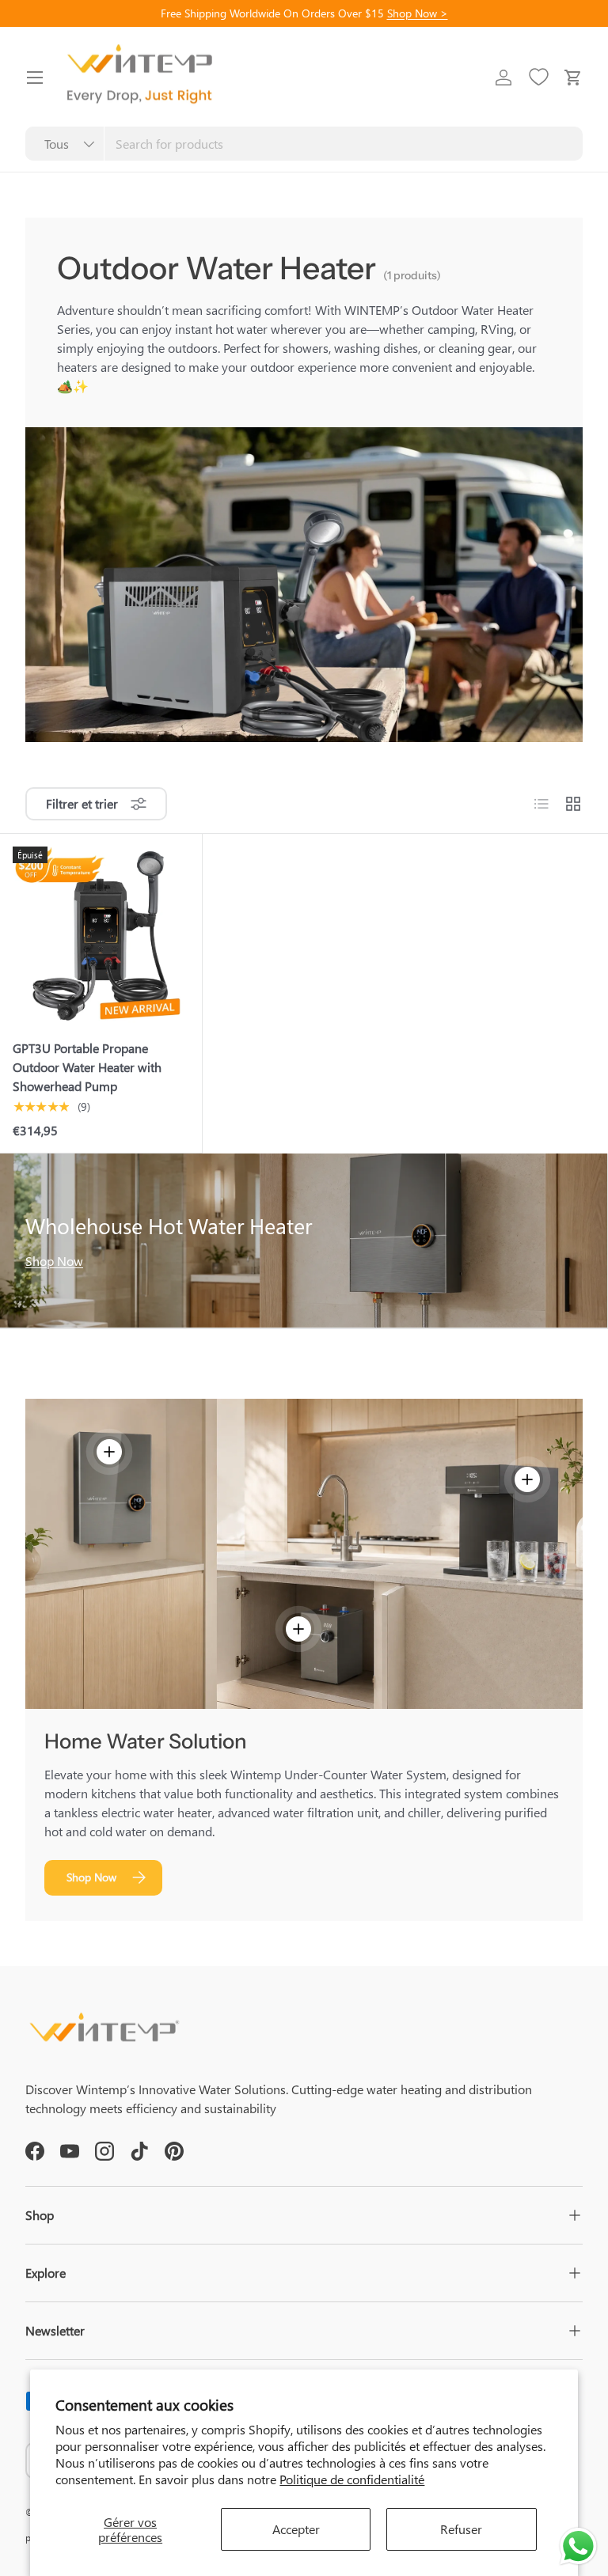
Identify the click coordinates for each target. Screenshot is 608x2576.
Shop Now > (418, 13)
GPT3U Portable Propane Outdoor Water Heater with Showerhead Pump (87, 1067)
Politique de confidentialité (352, 2479)
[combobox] (304, 144)
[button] (573, 78)
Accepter (296, 2529)
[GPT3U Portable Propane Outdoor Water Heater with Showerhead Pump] (101, 935)
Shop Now (54, 1261)
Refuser (461, 2529)
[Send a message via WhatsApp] (578, 2546)
